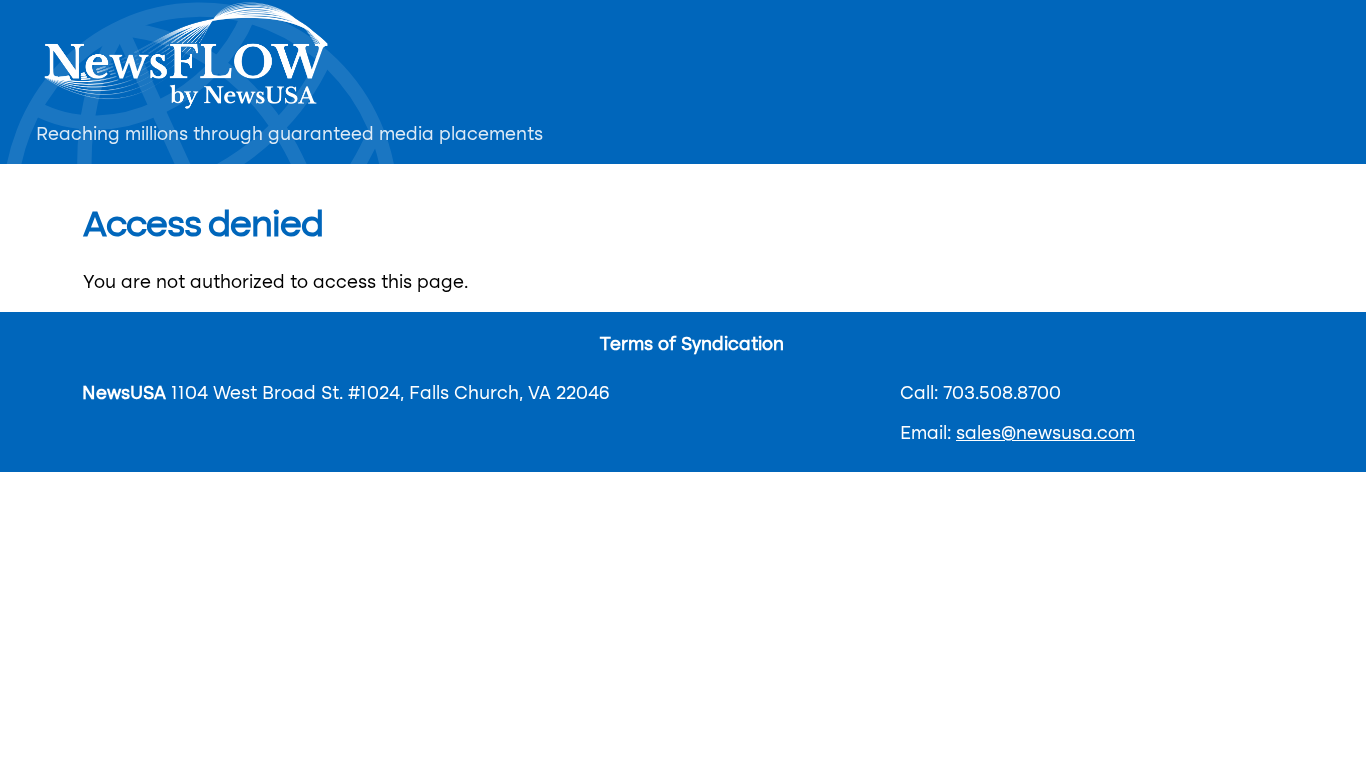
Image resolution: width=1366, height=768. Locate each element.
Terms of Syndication (692, 345)
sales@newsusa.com (1045, 434)
